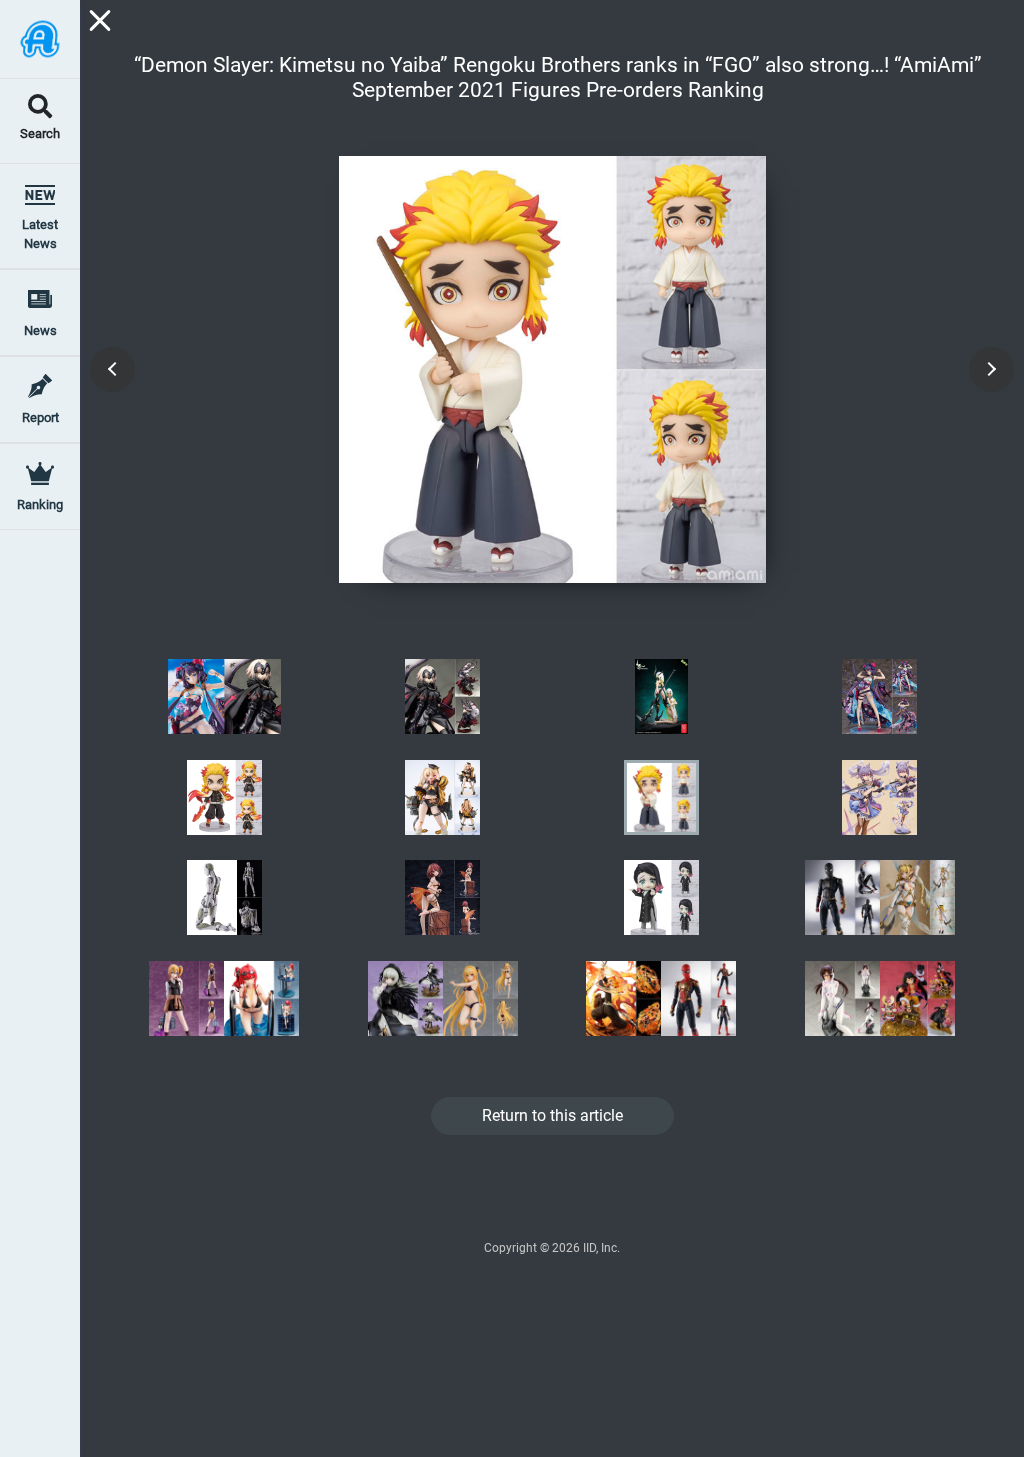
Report (40, 417)
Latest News (40, 234)
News (40, 330)
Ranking (40, 504)
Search (40, 134)
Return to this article (552, 1115)
